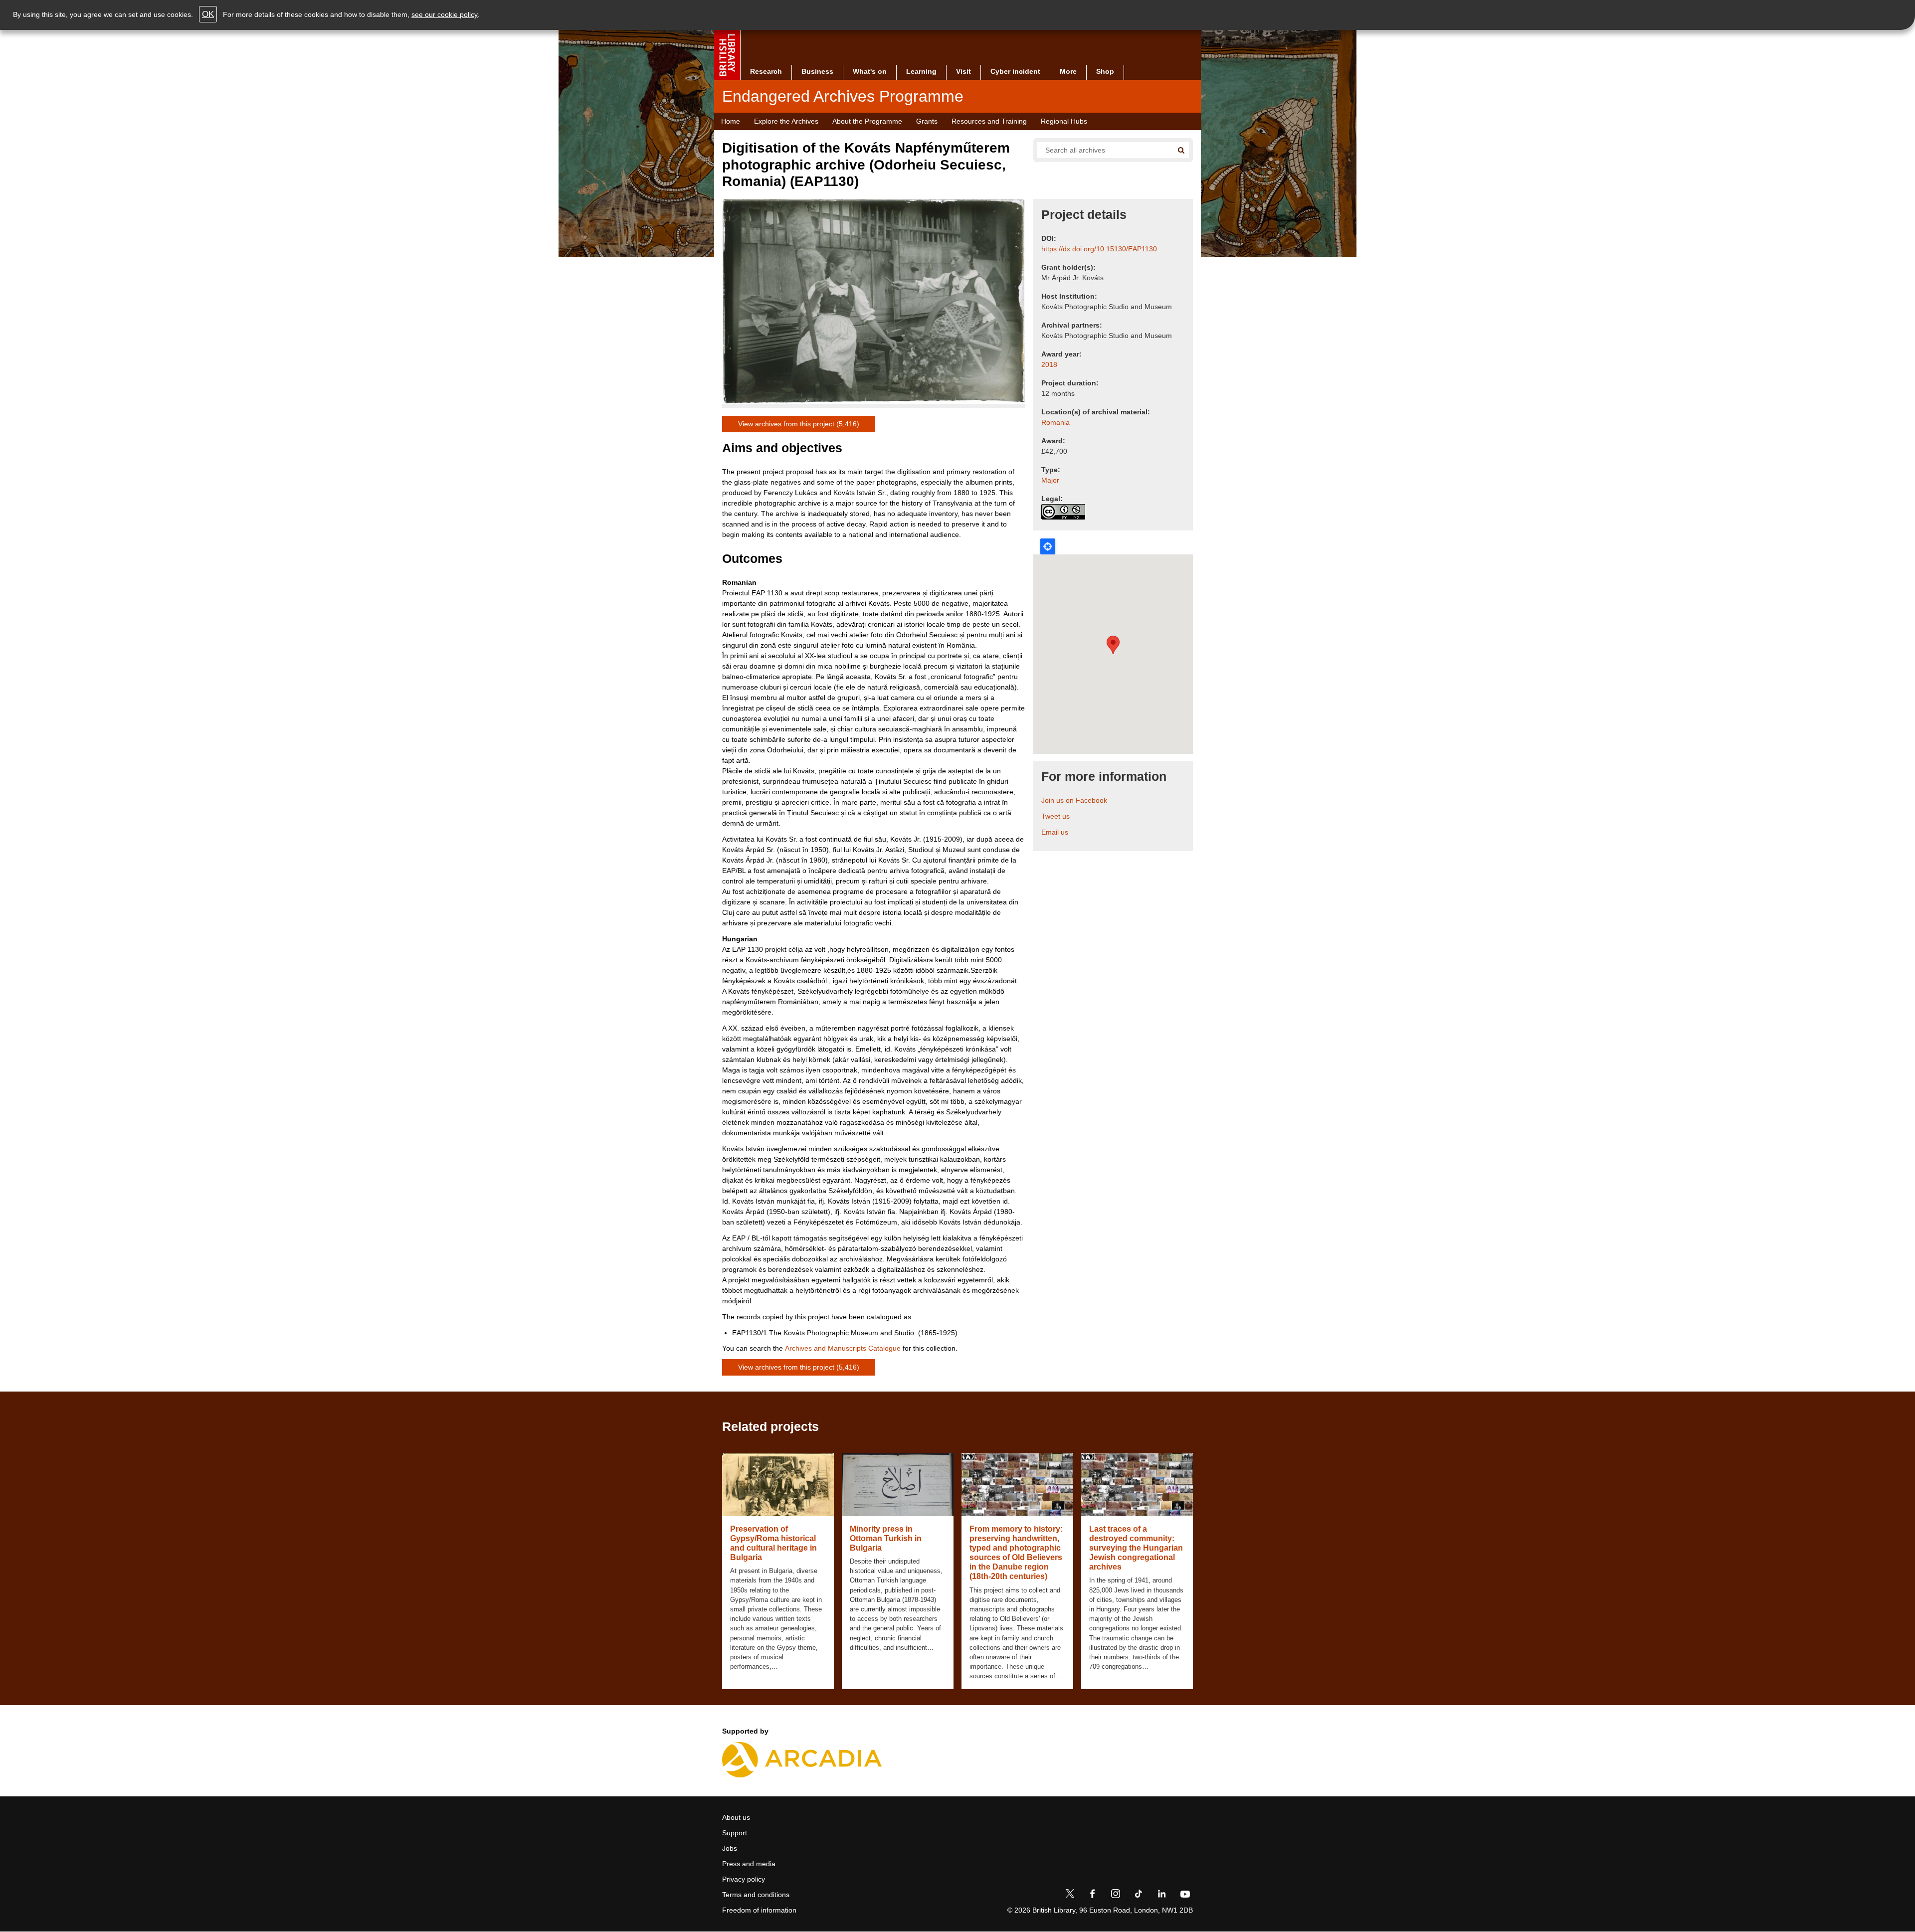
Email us (1055, 832)
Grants (927, 121)
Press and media (749, 1864)
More (1068, 71)
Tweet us (1055, 816)
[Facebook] (1093, 1896)
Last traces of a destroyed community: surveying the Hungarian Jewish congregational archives (1136, 1548)
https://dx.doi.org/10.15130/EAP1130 (1099, 249)
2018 (1049, 364)
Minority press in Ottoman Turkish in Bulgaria (886, 1538)
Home (731, 121)
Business (817, 71)
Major (1050, 480)
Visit (963, 71)
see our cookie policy (445, 14)
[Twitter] (1070, 1896)
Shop (1105, 71)
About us (736, 1817)
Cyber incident (1015, 71)
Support (735, 1833)
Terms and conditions (756, 1895)
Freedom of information (759, 1910)
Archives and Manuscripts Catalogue (843, 1348)
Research (766, 71)
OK (208, 14)
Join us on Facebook (1074, 800)
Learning (921, 71)
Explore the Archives (786, 121)
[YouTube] (1185, 1896)
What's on (870, 71)
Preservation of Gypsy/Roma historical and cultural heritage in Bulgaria (773, 1543)
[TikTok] (1139, 1896)
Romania (1055, 422)
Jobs (730, 1848)
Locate (1048, 546)
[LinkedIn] (1161, 1896)
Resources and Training (989, 121)
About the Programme (867, 121)
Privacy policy (744, 1879)
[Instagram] (1116, 1896)
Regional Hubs (1064, 121)
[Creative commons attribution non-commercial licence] (1063, 512)
